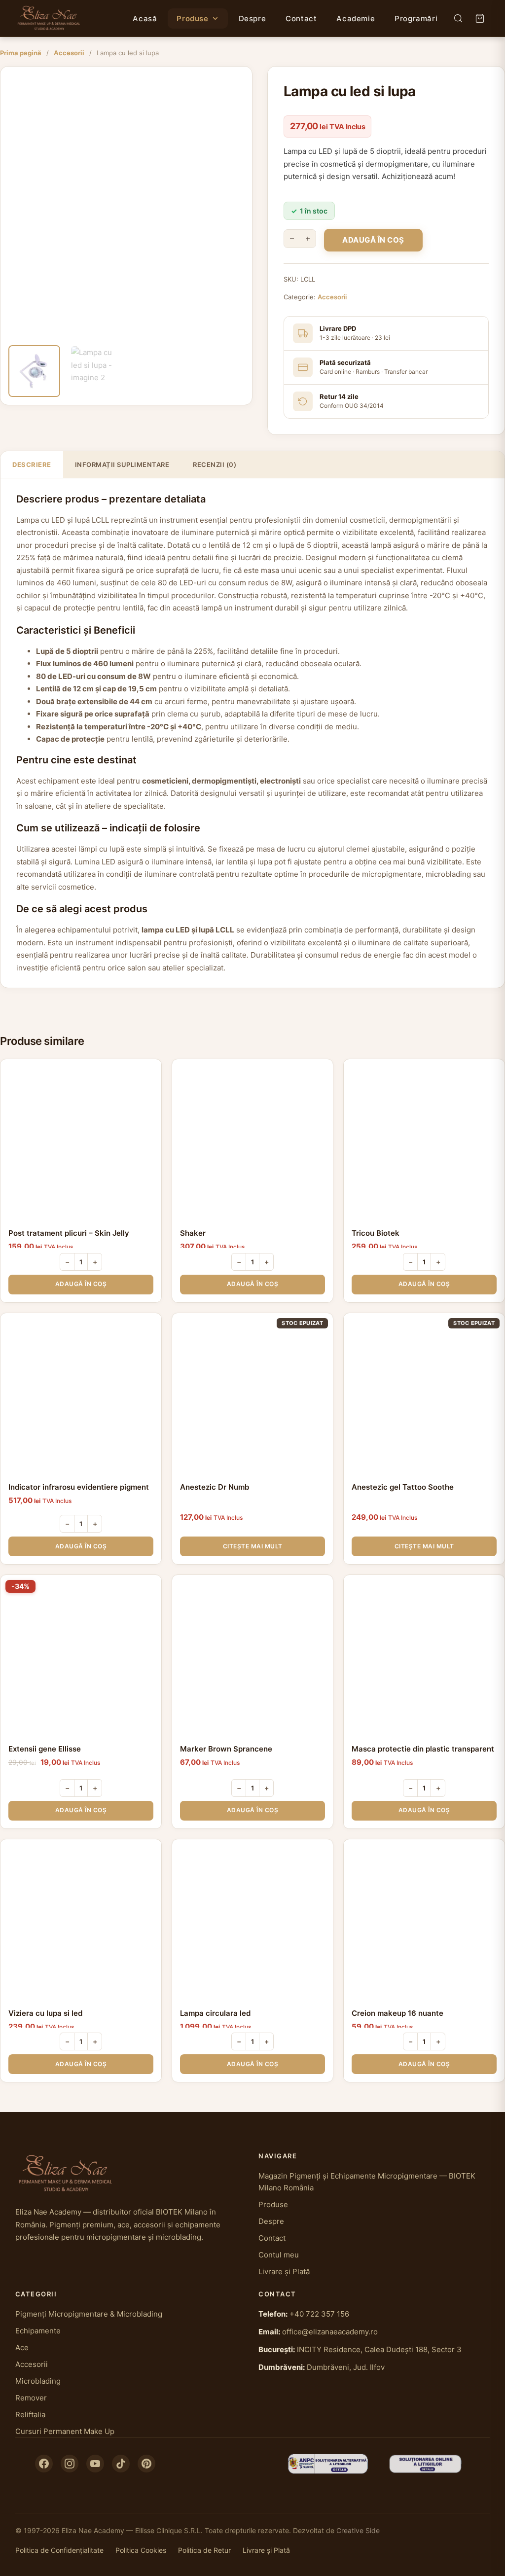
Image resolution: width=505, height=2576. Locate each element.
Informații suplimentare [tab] (122, 465)
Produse (192, 18)
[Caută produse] (458, 18)
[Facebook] (44, 2464)
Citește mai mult (253, 1546)
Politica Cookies (141, 2550)
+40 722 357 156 (319, 2314)
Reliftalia (30, 2415)
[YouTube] (95, 2464)
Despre (252, 18)
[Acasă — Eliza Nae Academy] (49, 18)
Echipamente (38, 2331)
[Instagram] (70, 2464)
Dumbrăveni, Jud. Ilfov (346, 2367)
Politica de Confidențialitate (59, 2550)
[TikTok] (121, 2464)
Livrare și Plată (284, 2272)
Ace (22, 2347)
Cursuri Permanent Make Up (65, 2431)
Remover (31, 2398)
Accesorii (69, 53)
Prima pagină (21, 53)
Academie (356, 18)
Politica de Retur (204, 2550)
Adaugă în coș (373, 240)
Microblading (38, 2381)
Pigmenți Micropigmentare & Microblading (89, 2314)
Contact (301, 18)
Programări (416, 18)
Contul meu (279, 2255)
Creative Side (358, 2530)
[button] (239, 80)
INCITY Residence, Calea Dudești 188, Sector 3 (379, 2349)
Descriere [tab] (32, 465)
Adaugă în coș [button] (81, 1284)
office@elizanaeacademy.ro (330, 2332)
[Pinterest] (146, 2464)
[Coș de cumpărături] (480, 18)
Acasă (145, 18)
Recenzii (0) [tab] (215, 465)
